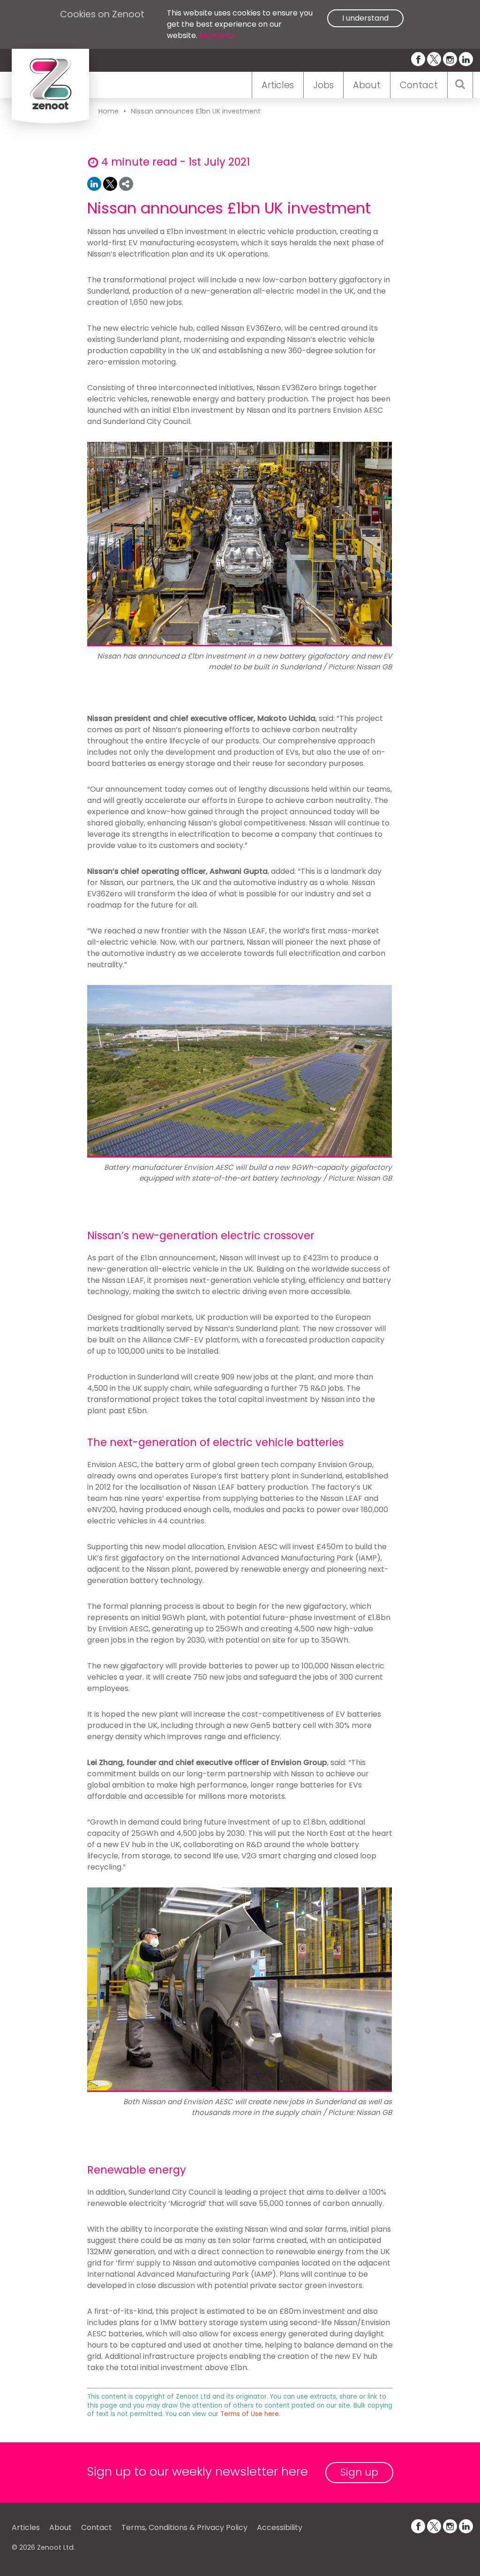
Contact (419, 85)
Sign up (359, 2472)
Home (109, 111)
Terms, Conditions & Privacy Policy (184, 2527)
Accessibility (280, 2527)
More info (217, 35)
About (367, 85)
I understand (365, 18)
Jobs (323, 85)
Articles (278, 85)
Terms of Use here (250, 2414)
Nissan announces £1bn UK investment (196, 111)
